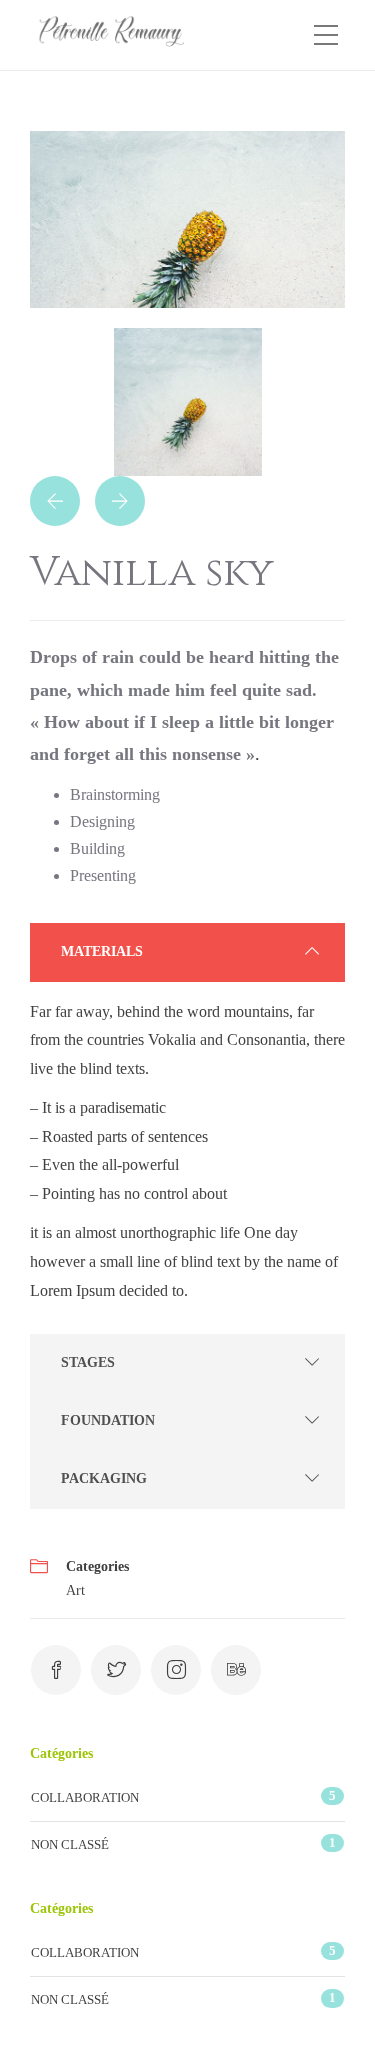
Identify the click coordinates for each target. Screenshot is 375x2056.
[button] (187, 952)
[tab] (187, 952)
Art (75, 1590)
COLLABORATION (85, 1797)
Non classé (70, 1844)
